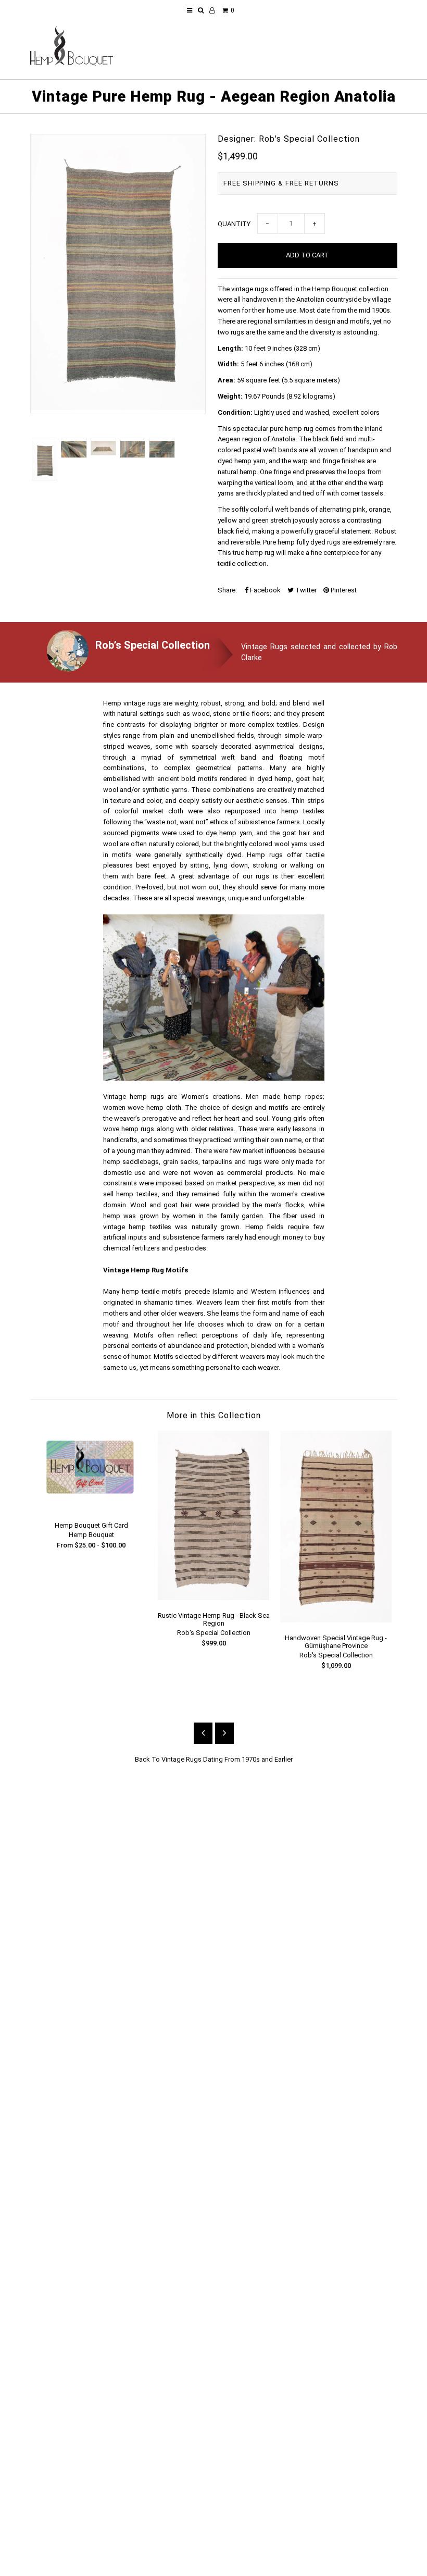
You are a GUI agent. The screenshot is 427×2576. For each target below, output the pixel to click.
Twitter (305, 590)
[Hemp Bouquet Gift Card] (91, 1508)
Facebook (265, 590)
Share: (227, 590)
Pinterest (343, 590)
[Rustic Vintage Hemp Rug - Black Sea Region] (214, 1598)
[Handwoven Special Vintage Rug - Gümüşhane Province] (336, 1620)
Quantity (234, 224)
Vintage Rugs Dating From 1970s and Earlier (227, 1759)
